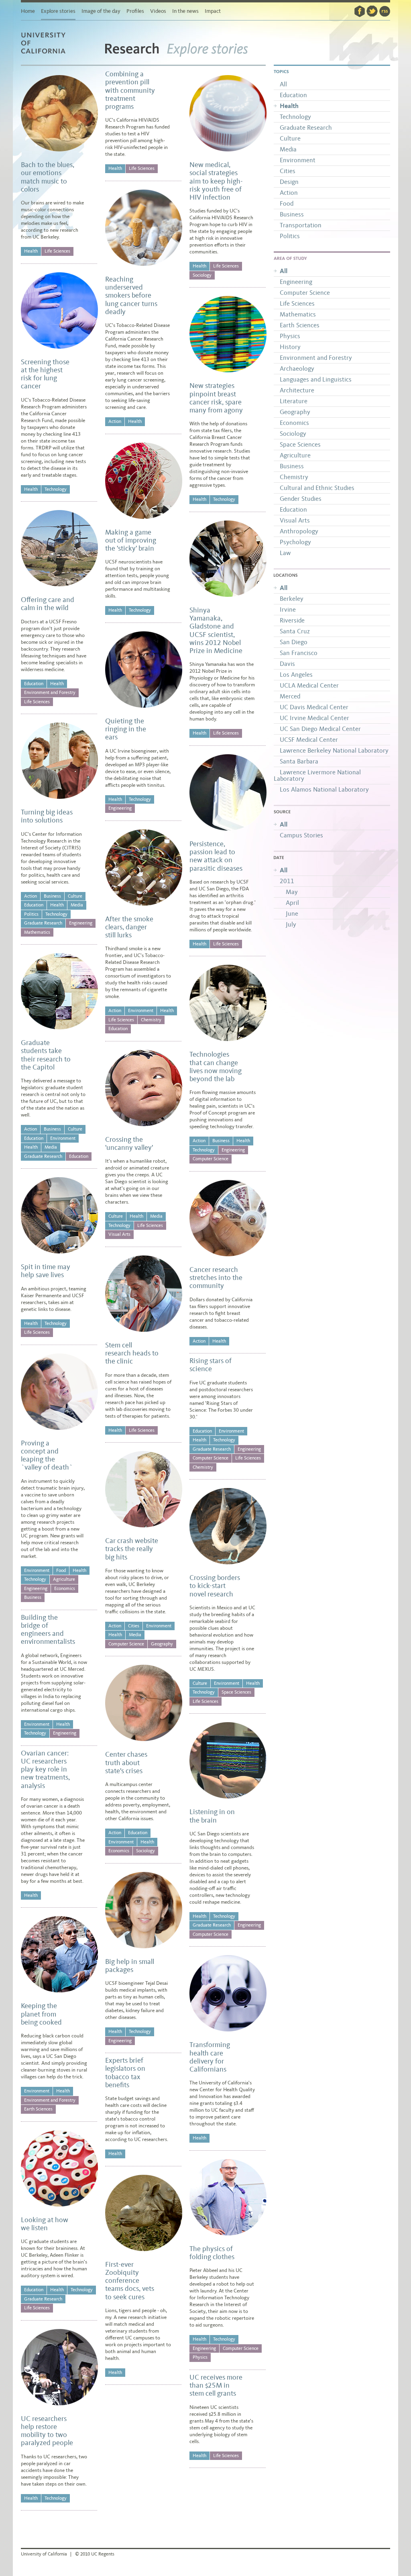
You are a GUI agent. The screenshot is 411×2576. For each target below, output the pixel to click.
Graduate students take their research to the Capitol (46, 1055)
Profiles (135, 11)
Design (289, 182)
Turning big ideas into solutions (47, 816)
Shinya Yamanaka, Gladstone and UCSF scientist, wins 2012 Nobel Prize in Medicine (216, 630)
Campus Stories (301, 835)
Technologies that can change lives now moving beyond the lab (216, 1067)
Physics (200, 2357)
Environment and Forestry (50, 692)
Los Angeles (296, 675)
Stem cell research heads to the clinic (132, 1353)
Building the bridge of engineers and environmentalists (48, 1630)
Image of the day (101, 11)
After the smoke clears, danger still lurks (129, 927)
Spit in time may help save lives (46, 1271)
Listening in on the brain (212, 1816)
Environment (63, 1138)
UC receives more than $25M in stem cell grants (216, 2385)
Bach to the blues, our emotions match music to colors (48, 177)
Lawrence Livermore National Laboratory (317, 775)
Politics (31, 914)
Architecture (297, 390)
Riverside (292, 620)
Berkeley (292, 599)
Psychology (295, 542)
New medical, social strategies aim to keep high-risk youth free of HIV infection (216, 181)
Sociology (145, 1851)
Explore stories (58, 11)
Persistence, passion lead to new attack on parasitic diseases (216, 856)
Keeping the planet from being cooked (41, 2014)
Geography (162, 1644)
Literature (294, 401)
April (292, 903)
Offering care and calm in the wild (48, 604)
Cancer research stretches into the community (216, 1278)
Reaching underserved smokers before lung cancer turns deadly (131, 295)
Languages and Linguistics (316, 379)
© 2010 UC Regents (95, 2554)
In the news (185, 11)
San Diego (294, 642)
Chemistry (151, 1020)
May (292, 892)
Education (34, 684)
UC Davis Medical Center (314, 707)
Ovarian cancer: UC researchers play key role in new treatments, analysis (45, 1769)
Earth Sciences (38, 2109)
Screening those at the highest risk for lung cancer (45, 374)
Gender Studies (301, 499)
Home (28, 11)
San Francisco (299, 653)
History (290, 347)
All (283, 84)
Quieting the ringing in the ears (126, 729)
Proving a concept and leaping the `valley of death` (47, 1455)
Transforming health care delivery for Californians (210, 2057)
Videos (158, 11)
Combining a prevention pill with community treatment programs (130, 90)
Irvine (288, 609)
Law (285, 553)
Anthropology (299, 531)
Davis (287, 664)
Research (132, 53)
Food (61, 1570)
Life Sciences (57, 251)
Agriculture (64, 1579)
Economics (65, 1588)
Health (31, 251)
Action (31, 896)
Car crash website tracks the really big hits (132, 1549)
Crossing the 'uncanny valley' (129, 1143)
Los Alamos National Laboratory (324, 789)
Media (77, 905)
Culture (75, 896)
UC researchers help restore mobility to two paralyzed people (47, 2431)
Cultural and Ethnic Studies (317, 488)
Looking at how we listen (45, 2224)
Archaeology (297, 368)
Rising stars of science (211, 1365)
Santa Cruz (295, 631)
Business (52, 896)
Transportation (301, 225)
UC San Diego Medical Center (320, 729)
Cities (134, 1626)
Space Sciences (236, 1692)
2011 (287, 881)
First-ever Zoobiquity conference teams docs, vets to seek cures (130, 2281)
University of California (53, 54)
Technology (56, 489)
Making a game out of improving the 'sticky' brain (131, 540)
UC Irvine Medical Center (314, 718)
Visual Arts (119, 1234)
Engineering (81, 923)
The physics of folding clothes (212, 2253)
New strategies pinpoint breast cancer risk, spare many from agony (216, 398)
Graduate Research (43, 923)
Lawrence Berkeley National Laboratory (334, 750)
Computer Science (126, 1644)
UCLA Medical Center (309, 685)
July (291, 924)
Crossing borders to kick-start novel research (215, 1586)
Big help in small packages (130, 1966)
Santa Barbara (299, 761)
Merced (290, 696)
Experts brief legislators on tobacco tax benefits (125, 2073)
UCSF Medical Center (309, 740)
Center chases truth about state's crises (126, 1763)
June (292, 913)
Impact (213, 11)
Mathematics (37, 932)
